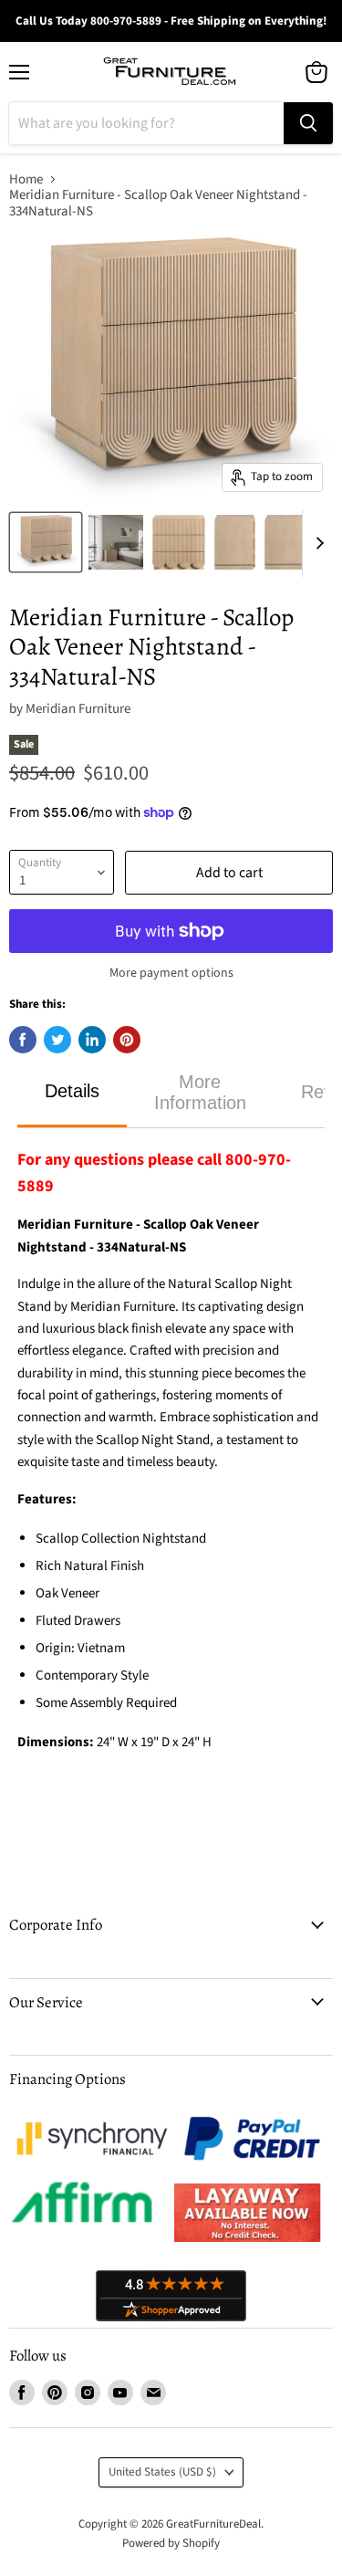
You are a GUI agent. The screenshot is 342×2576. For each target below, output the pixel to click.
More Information (200, 1092)
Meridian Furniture (78, 709)
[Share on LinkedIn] (92, 1040)
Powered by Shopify (171, 2543)
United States (162, 2472)
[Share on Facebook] (23, 1040)
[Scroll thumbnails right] (316, 543)
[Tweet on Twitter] (57, 1040)
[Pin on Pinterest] (127, 1040)
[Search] (308, 123)
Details (72, 1091)
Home (26, 179)
